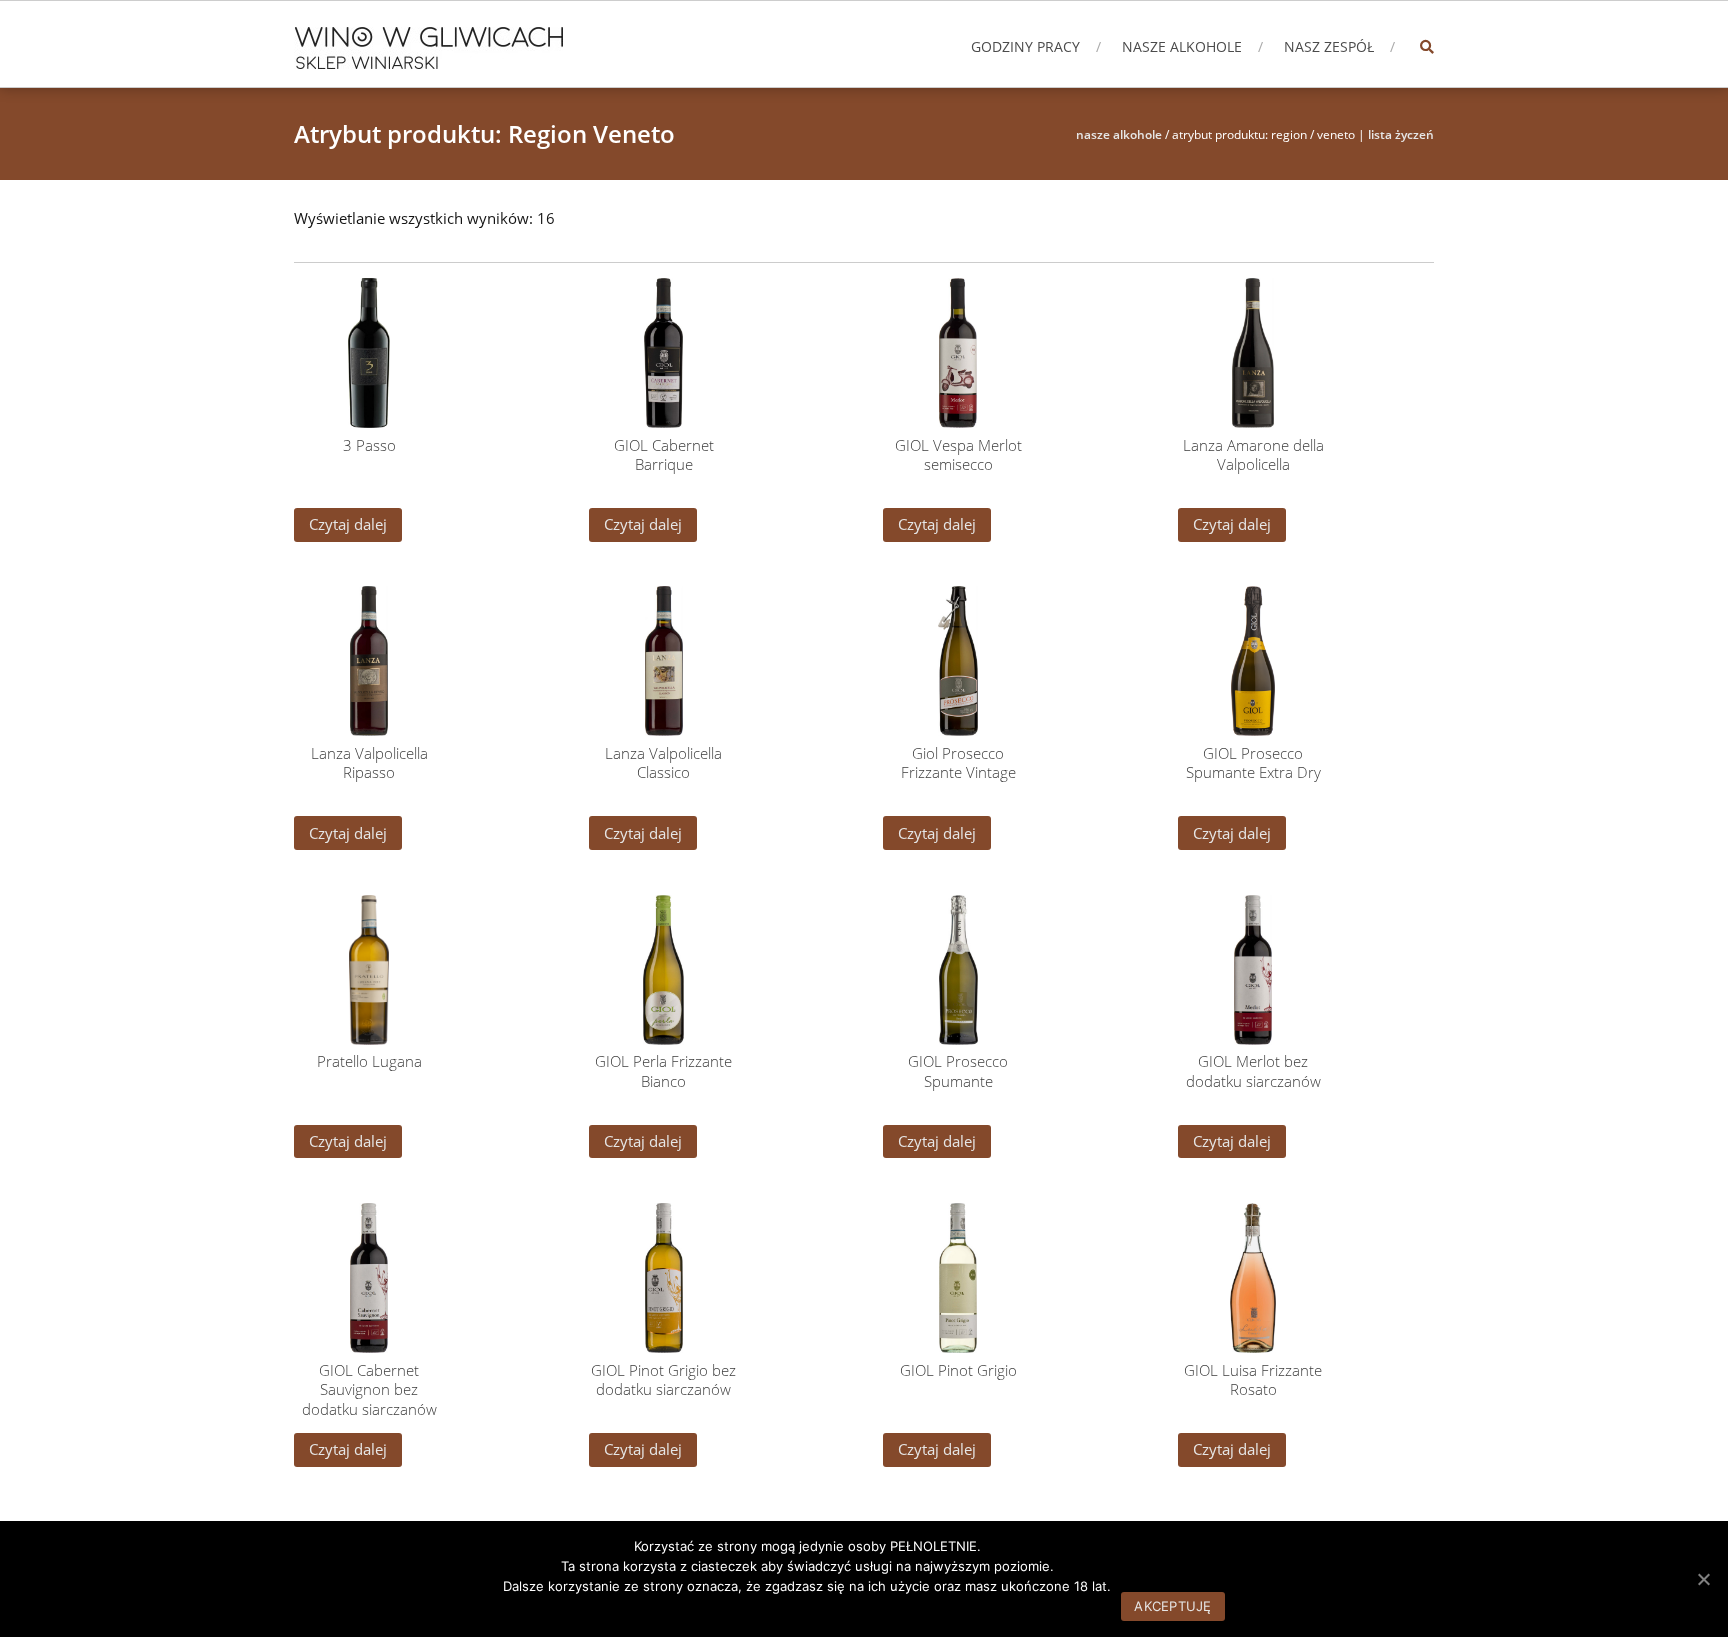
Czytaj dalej (348, 524)
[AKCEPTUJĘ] (1703, 1579)
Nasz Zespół (1329, 46)
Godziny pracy (1025, 46)
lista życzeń (1401, 134)
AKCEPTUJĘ (1172, 1606)
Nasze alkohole (1182, 46)
